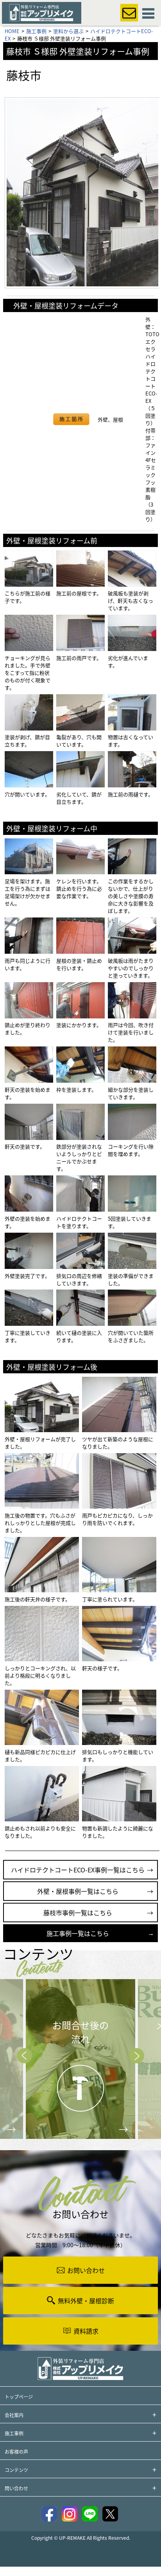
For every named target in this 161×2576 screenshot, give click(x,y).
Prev (24, 2056)
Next (137, 2056)
